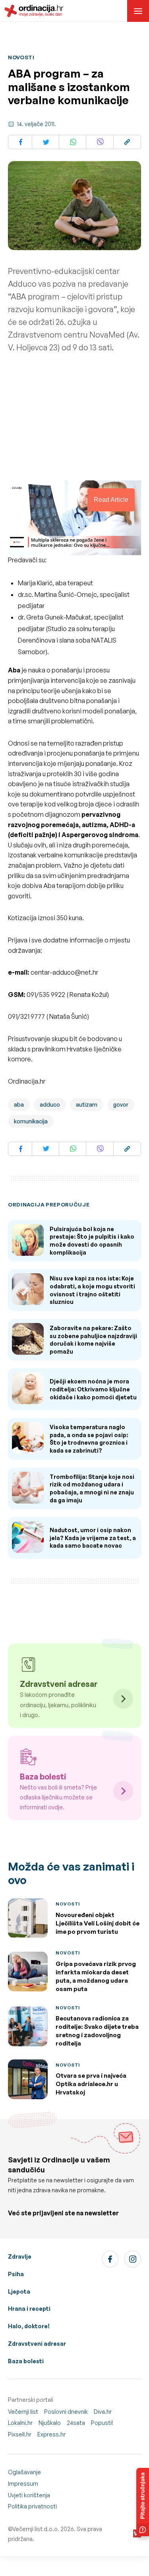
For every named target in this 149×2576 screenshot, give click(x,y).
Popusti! (102, 2423)
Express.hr (51, 2434)
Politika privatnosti (32, 2506)
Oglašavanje (24, 2472)
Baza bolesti (26, 2361)
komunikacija (31, 1121)
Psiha (16, 2274)
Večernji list (23, 2412)
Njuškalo (50, 2423)
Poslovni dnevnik (66, 2412)
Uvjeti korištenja (29, 2495)
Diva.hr (103, 2412)
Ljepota (19, 2291)
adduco (50, 1104)
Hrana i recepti (29, 2309)
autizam (87, 1104)
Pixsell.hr (20, 2434)
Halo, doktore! (29, 2326)
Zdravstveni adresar (37, 2344)
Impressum (23, 2484)
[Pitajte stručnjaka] (143, 2502)
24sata (76, 2423)
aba (19, 1104)
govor (121, 1104)
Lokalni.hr (20, 2423)
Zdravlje (20, 2256)
